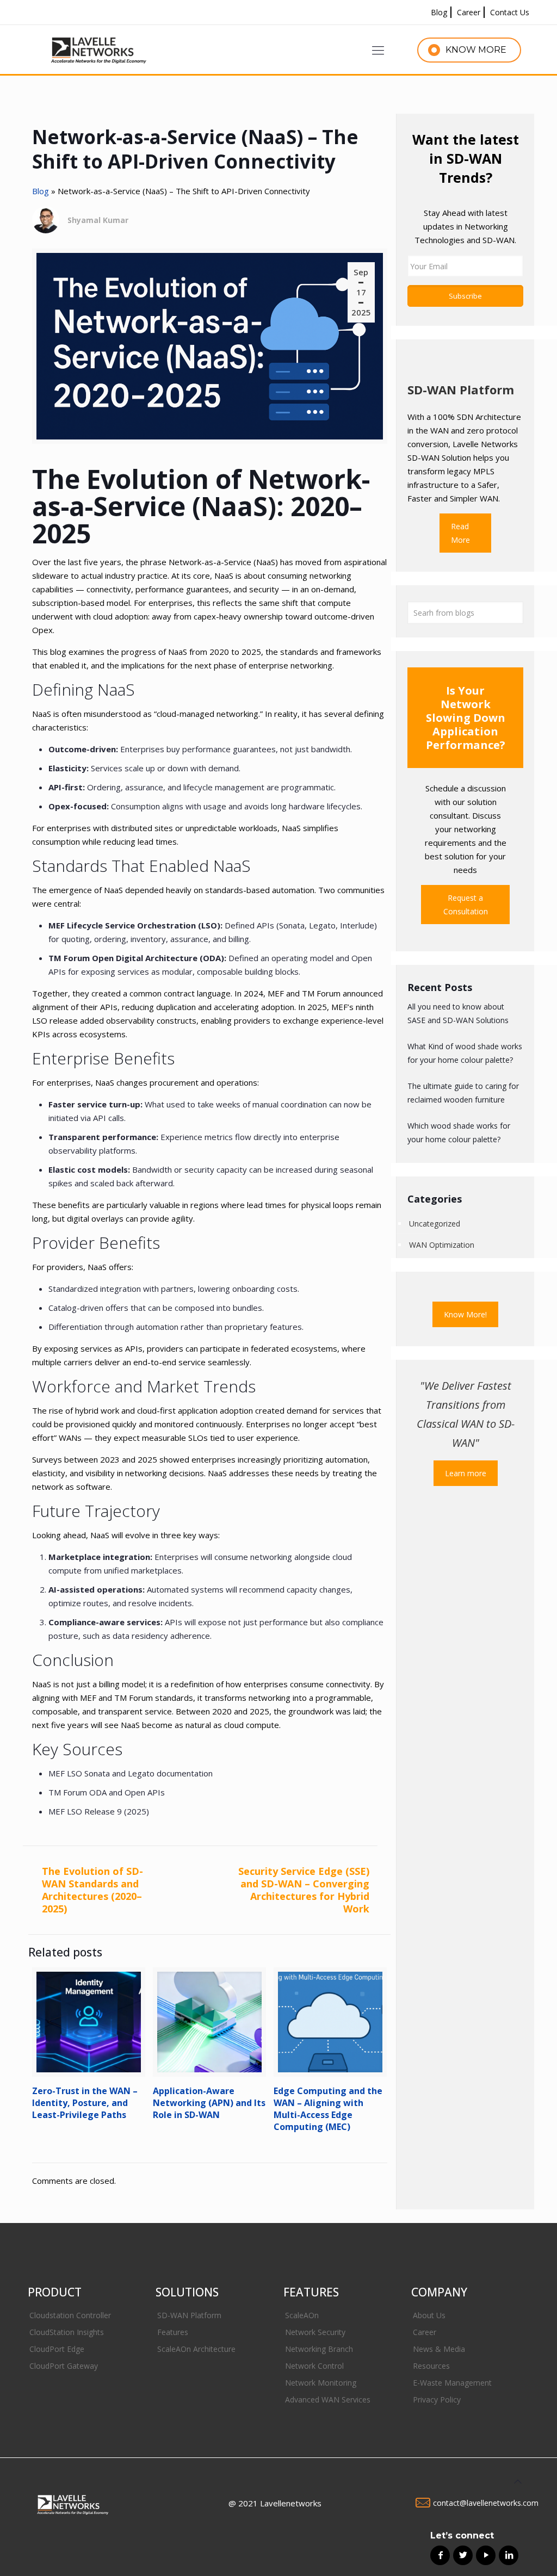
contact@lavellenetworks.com (486, 2503)
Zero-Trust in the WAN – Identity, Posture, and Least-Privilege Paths (85, 2103)
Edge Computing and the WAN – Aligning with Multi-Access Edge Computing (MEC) (328, 2109)
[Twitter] (459, 2552)
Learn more (466, 1473)
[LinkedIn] (505, 2552)
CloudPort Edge (57, 2349)
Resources (431, 2366)
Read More (460, 533)
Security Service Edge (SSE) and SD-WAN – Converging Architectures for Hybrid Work (304, 1890)
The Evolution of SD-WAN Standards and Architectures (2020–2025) (92, 1890)
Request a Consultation (466, 905)
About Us (429, 2315)
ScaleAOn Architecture (196, 2349)
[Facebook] (436, 2552)
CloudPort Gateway (64, 2366)
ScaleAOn (302, 2315)
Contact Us (510, 12)
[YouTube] (482, 2552)
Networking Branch (319, 2349)
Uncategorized (435, 1224)
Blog (439, 12)
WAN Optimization (442, 1245)
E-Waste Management (452, 2383)
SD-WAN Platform (189, 2315)
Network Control (314, 2366)
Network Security (315, 2332)
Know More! (465, 1314)
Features (173, 2332)
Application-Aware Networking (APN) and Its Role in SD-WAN (209, 2103)
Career (469, 12)
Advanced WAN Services (328, 2399)
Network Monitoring (321, 2383)
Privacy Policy (437, 2399)
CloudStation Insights (67, 2332)
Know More (476, 50)
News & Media (439, 2349)
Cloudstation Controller (70, 2315)
